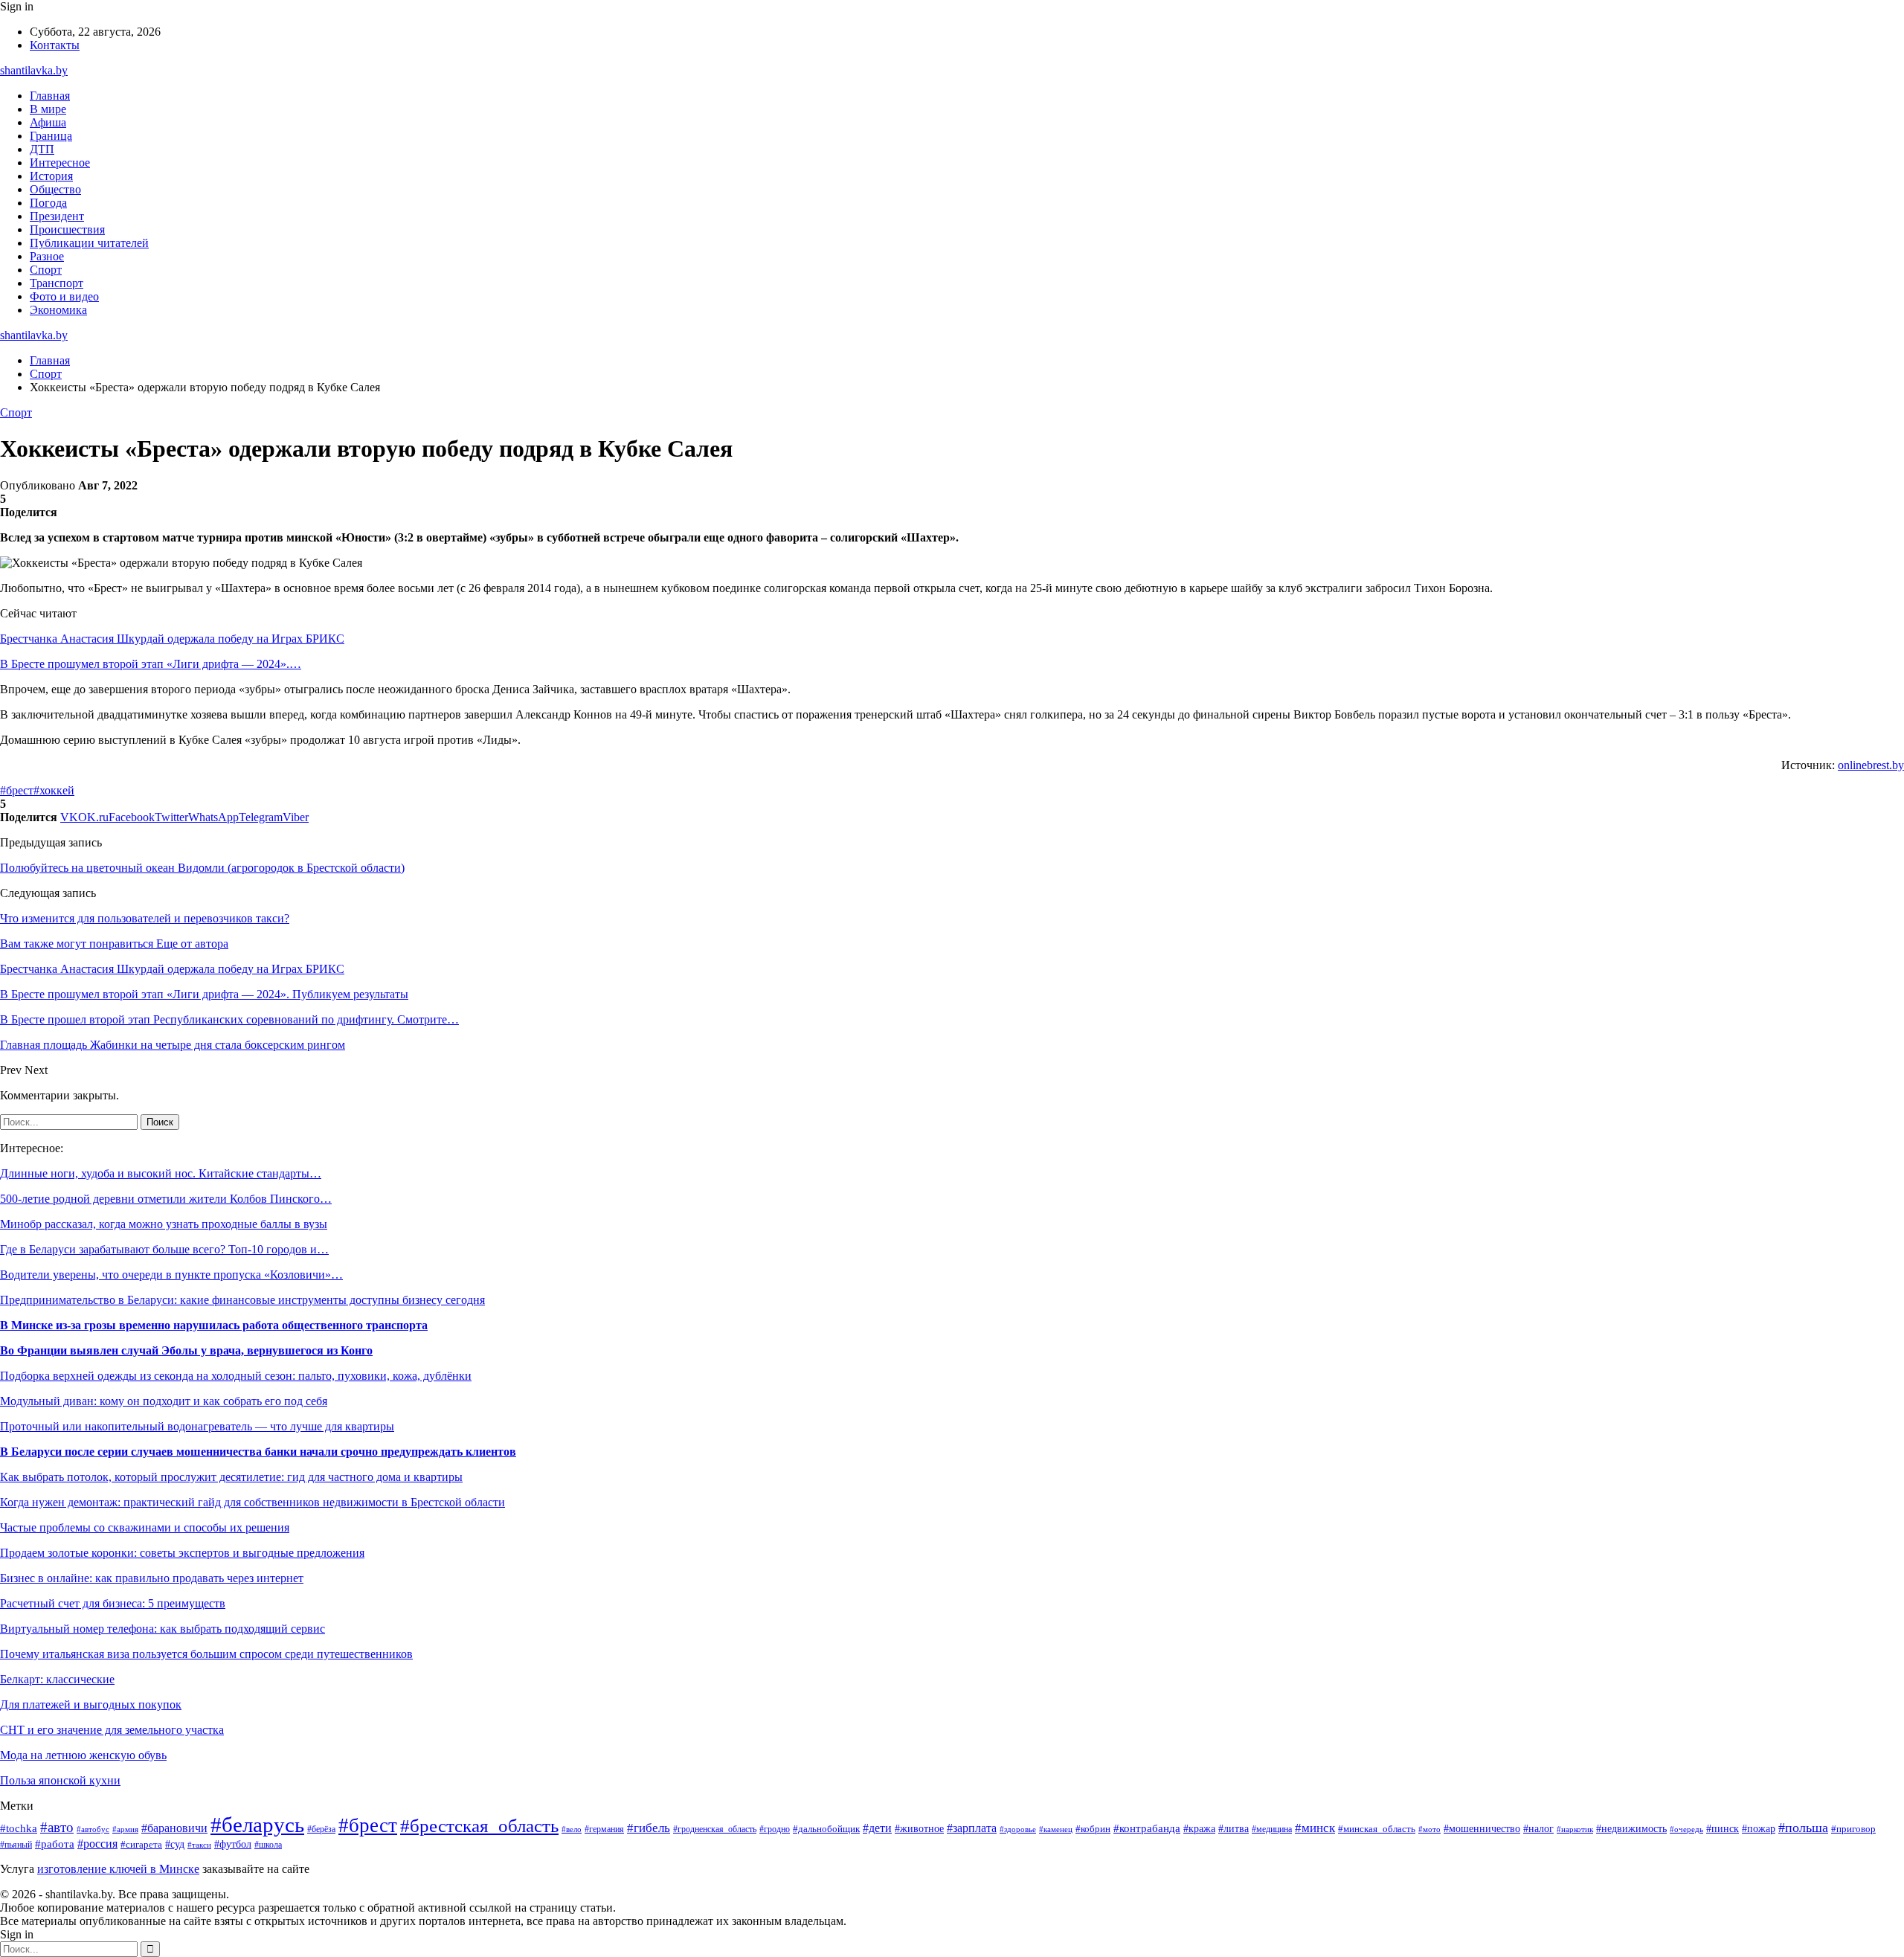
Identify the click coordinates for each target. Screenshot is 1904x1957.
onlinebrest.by (1871, 765)
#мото (1429, 1829)
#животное (919, 1828)
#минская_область (1377, 1829)
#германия (604, 1829)
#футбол (233, 1844)
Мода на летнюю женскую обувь (83, 1755)
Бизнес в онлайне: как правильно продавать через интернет (152, 1578)
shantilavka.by (34, 70)
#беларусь (257, 1825)
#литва (1234, 1828)
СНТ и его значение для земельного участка (112, 1730)
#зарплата (972, 1828)
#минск (1315, 1828)
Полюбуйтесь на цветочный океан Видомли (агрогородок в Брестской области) (202, 868)
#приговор (1853, 1829)
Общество (55, 189)
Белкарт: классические (57, 1679)
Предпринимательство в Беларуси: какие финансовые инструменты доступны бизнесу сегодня (242, 1300)
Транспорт (57, 283)
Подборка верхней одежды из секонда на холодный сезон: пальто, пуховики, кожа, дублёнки (236, 1376)
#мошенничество (1482, 1829)
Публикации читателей (89, 243)
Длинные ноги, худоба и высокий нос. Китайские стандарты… (161, 1173)
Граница (51, 136)
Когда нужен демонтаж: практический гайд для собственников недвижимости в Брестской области (253, 1502)
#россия (97, 1844)
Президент (57, 216)
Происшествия (67, 229)
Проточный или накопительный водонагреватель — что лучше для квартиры (197, 1426)
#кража (1199, 1829)
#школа (268, 1845)
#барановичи (174, 1828)
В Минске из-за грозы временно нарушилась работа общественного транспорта (214, 1325)
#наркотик (1575, 1829)
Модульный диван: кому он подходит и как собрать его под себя (164, 1401)
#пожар (1759, 1829)
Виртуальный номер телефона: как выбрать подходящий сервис (163, 1629)
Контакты (55, 45)
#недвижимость (1631, 1829)
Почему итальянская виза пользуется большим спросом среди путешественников (206, 1654)
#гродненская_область (715, 1829)
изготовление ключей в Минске (118, 1869)
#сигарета (141, 1845)
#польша (1803, 1828)
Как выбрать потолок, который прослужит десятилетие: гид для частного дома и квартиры (231, 1477)
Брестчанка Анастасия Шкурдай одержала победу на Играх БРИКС (172, 639)
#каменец (1056, 1829)
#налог (1538, 1829)
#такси (199, 1845)
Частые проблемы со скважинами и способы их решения (145, 1527)
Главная (50, 96)
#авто (57, 1827)
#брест (17, 790)
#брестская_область (479, 1826)
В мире (48, 109)
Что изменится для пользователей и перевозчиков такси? (145, 918)
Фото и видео (64, 296)
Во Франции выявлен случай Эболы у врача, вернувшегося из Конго (186, 1350)
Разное (47, 256)
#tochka (19, 1828)
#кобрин (1093, 1829)
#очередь (1686, 1829)
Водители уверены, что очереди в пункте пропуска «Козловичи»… (171, 1275)
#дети (877, 1828)
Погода (48, 203)
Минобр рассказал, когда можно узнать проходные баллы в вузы (164, 1224)
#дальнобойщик (826, 1829)
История (51, 176)
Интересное (60, 163)
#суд (175, 1844)
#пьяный (16, 1845)
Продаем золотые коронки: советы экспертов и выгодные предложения (182, 1553)
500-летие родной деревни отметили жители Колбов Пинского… (166, 1199)
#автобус (93, 1829)
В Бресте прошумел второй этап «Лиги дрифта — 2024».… (151, 664)
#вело (572, 1829)
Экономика (58, 310)
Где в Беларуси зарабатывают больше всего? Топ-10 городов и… (164, 1249)
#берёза (321, 1829)
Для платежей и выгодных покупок (91, 1704)
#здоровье (1018, 1829)
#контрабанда (1147, 1828)
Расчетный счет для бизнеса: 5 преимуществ (113, 1603)
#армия (125, 1829)
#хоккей (54, 790)
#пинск (1723, 1829)
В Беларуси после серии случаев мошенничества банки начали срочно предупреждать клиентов (258, 1452)
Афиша (48, 122)
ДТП (42, 149)
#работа (55, 1844)
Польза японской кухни (60, 1780)
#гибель (649, 1828)
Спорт (46, 270)
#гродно (775, 1829)
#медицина (1272, 1829)
